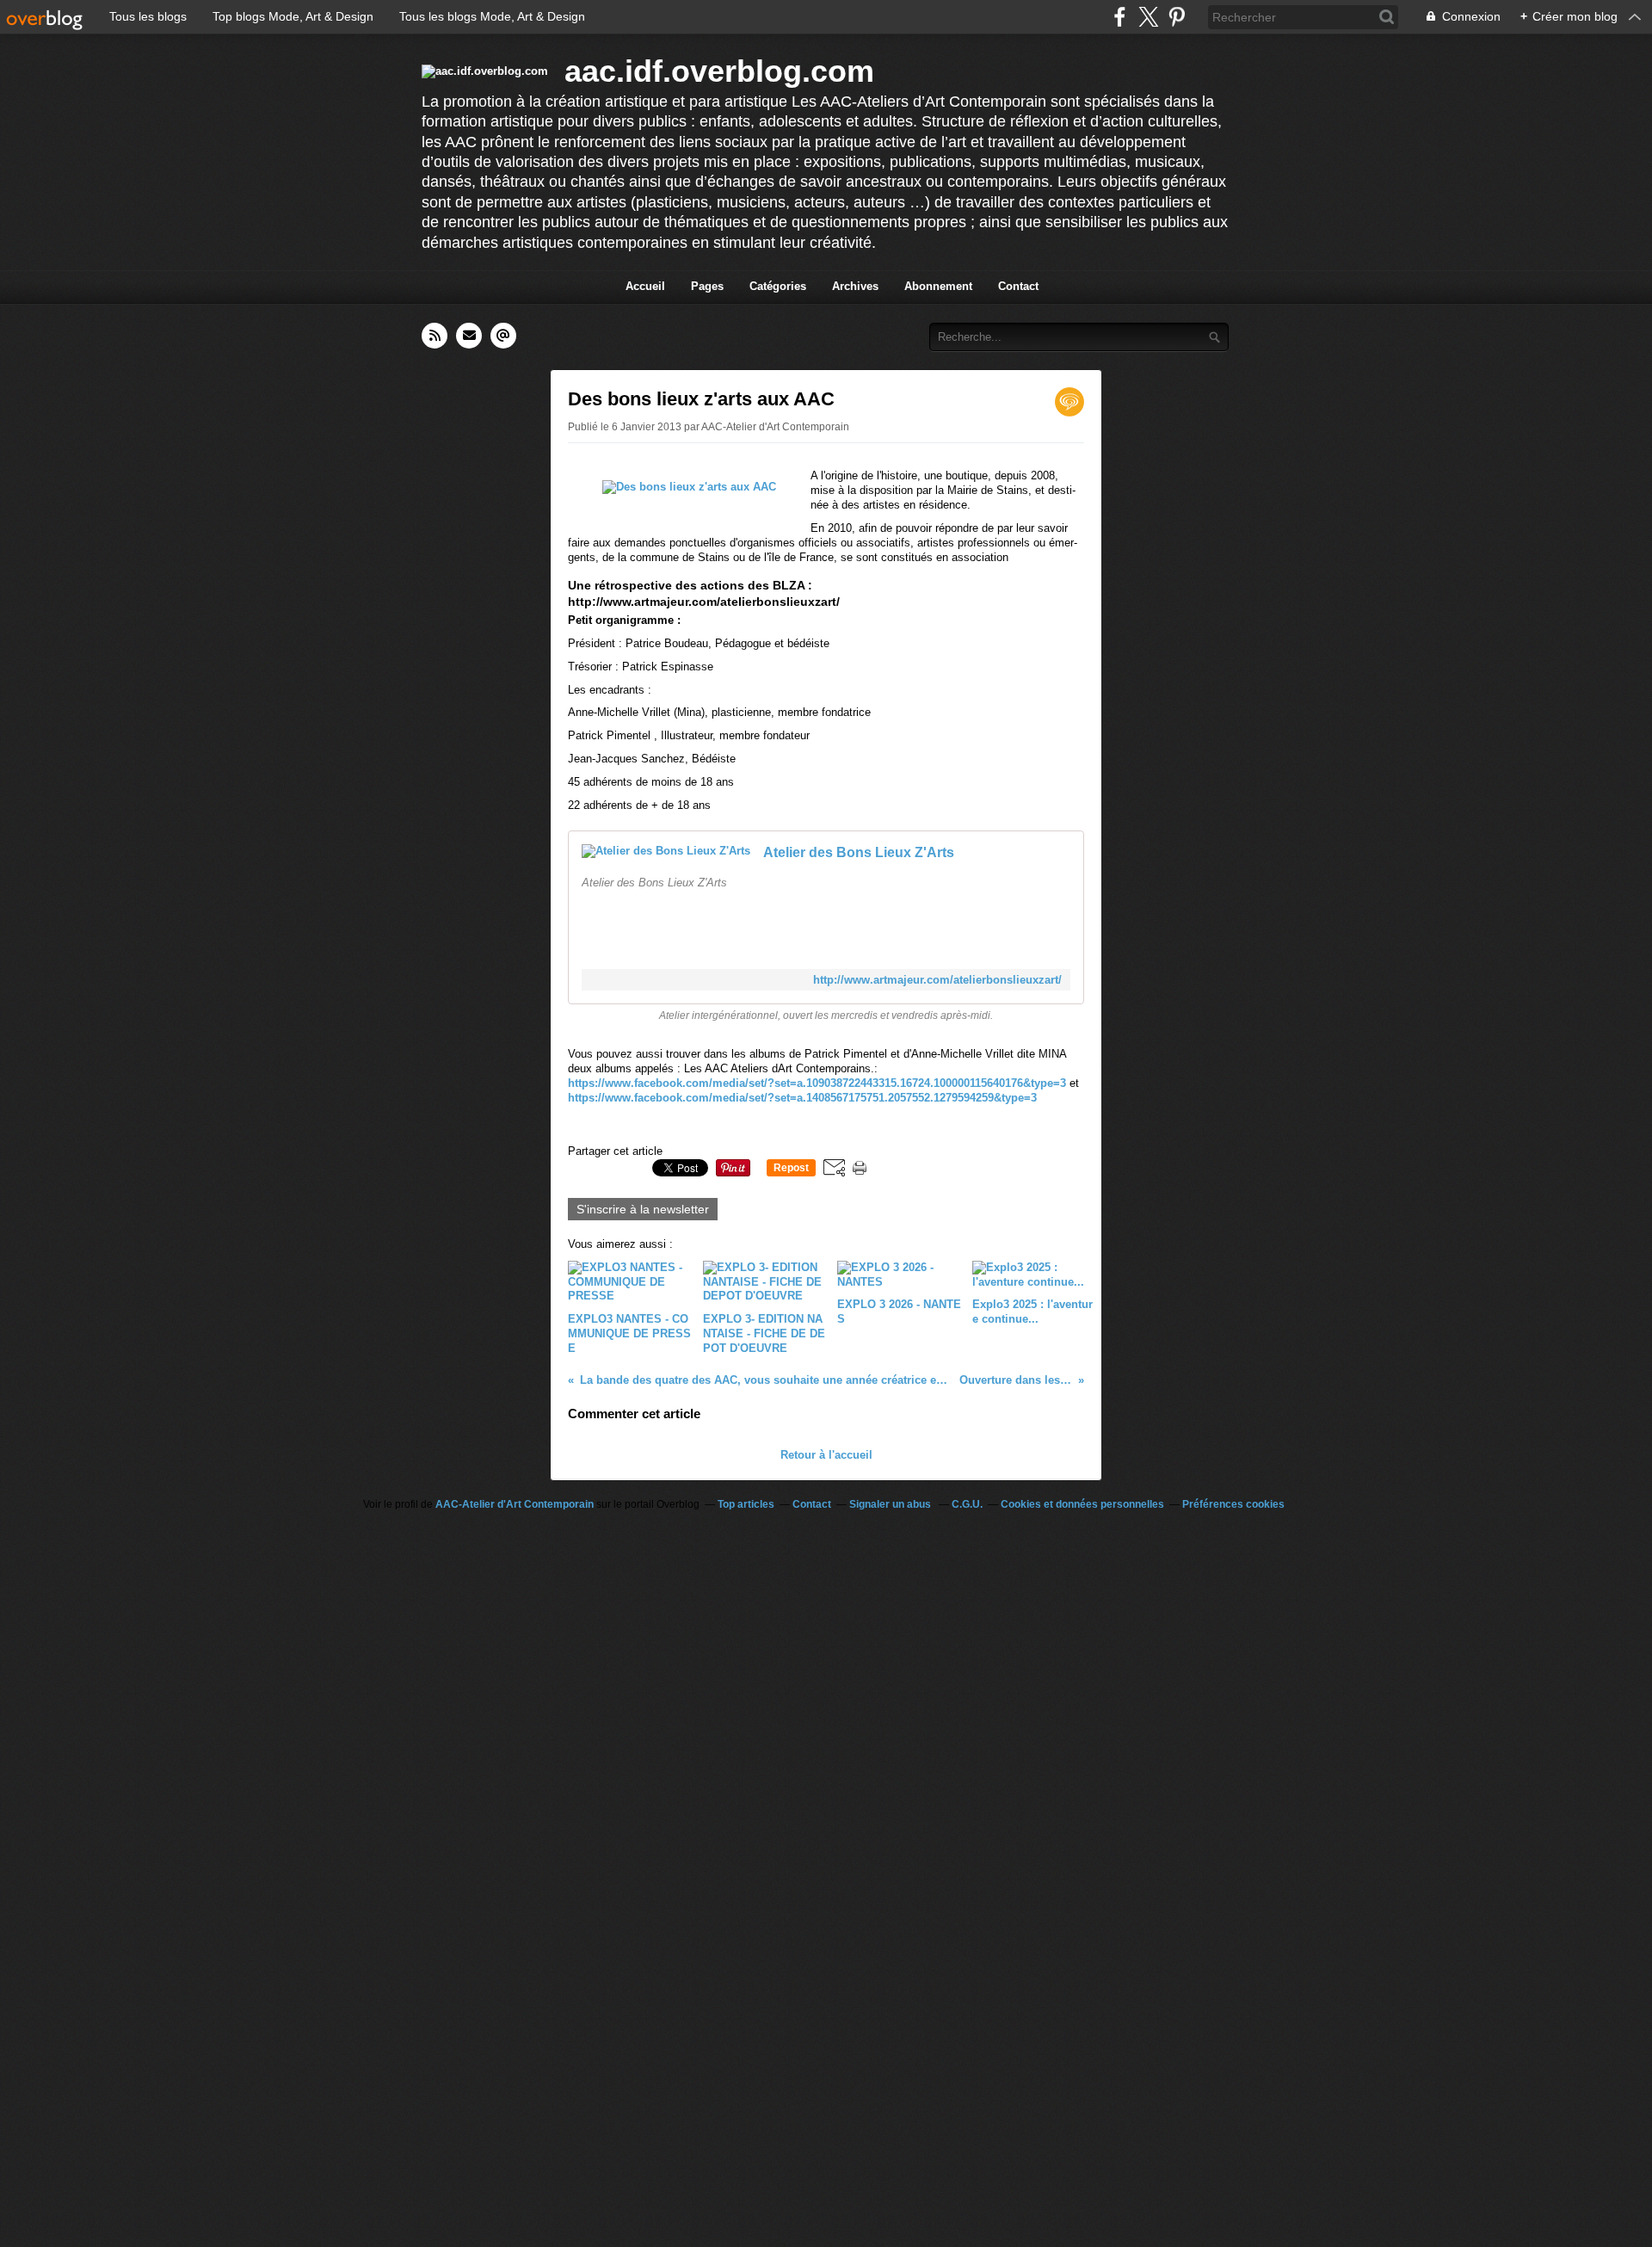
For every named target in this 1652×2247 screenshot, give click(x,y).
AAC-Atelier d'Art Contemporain (515, 1504)
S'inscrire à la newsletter (643, 1209)
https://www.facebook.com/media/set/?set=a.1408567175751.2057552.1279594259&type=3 (802, 1098)
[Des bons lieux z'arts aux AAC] (689, 487)
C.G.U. (967, 1504)
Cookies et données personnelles (1082, 1504)
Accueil (645, 286)
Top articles (746, 1504)
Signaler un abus (891, 1504)
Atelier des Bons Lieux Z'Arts (859, 852)
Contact (1018, 286)
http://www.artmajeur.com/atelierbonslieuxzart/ (937, 980)
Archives (855, 286)
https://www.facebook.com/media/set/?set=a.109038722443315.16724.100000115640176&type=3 (819, 1083)
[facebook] (1120, 17)
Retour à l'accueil (826, 1455)
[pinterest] (1177, 17)
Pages (707, 286)
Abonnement (938, 286)
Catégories (778, 286)
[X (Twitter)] (1148, 17)
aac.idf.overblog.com (719, 71)
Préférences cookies (1233, 1504)
